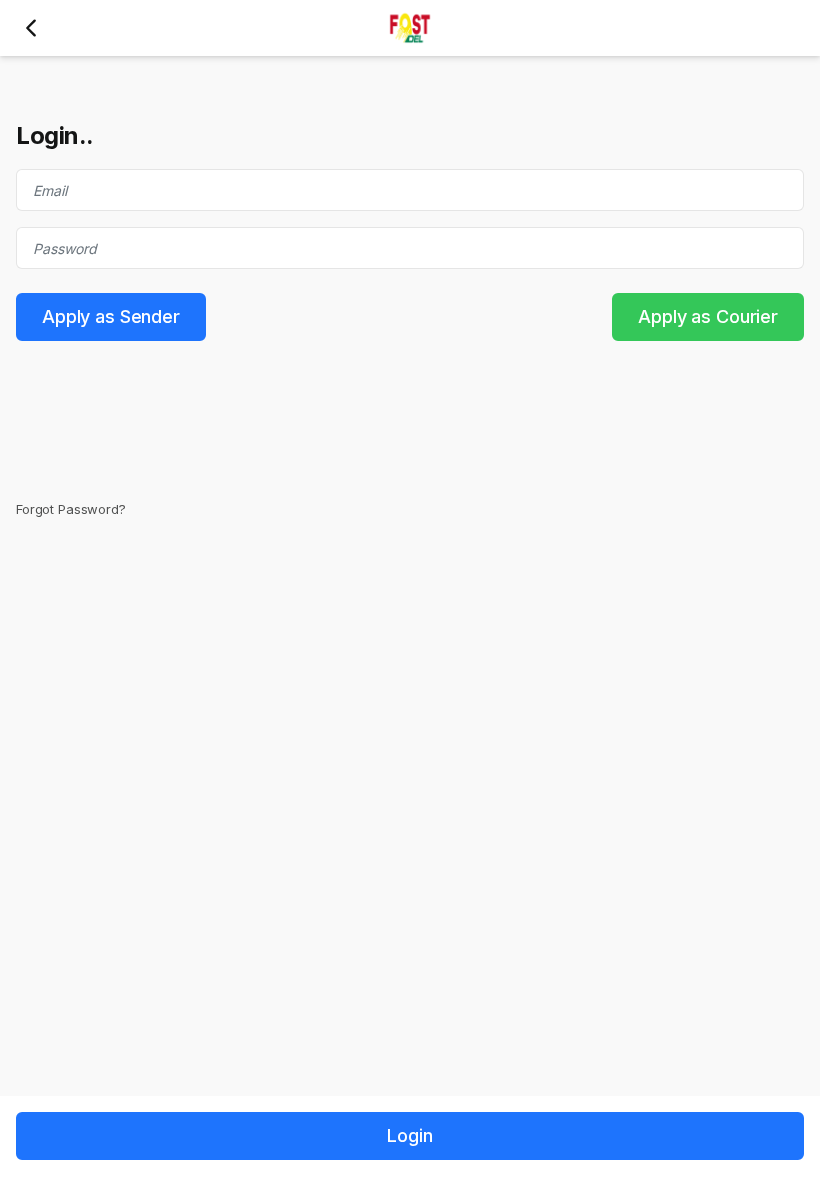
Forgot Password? (71, 509)
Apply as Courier (708, 316)
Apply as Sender (111, 316)
